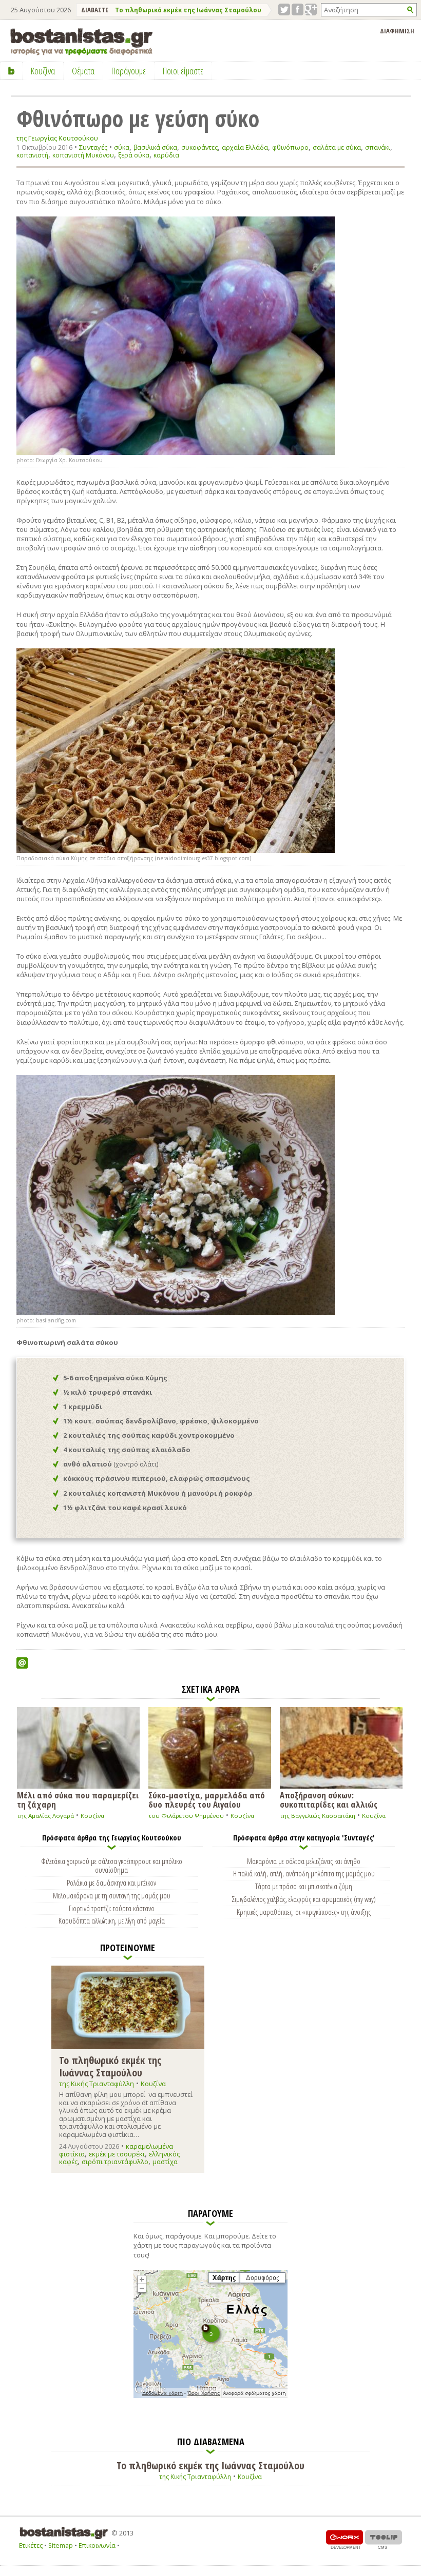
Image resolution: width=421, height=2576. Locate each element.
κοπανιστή (32, 155)
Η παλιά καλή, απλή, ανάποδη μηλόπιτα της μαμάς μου (304, 1873)
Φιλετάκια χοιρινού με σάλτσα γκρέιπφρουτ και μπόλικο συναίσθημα (112, 1866)
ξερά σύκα (134, 155)
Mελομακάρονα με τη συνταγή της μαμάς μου (112, 1895)
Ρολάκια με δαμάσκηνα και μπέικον (111, 1883)
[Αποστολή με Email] (22, 1663)
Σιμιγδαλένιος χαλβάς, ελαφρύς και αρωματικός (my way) (304, 1899)
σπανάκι (378, 147)
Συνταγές (93, 147)
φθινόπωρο (290, 147)
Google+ (311, 9)
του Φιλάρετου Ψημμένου (186, 1816)
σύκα (122, 147)
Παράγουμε (129, 71)
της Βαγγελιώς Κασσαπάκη (318, 1816)
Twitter (284, 9)
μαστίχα (165, 2162)
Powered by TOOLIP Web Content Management (384, 2539)
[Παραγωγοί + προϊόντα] (210, 2396)
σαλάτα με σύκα (337, 147)
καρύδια (166, 155)
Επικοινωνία (97, 2545)
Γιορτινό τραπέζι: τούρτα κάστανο (112, 1908)
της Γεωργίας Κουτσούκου (57, 138)
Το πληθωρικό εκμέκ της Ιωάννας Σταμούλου (188, 10)
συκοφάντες (199, 147)
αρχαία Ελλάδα (245, 147)
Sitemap (61, 2545)
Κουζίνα (92, 1816)
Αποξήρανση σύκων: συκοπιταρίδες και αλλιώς (329, 1799)
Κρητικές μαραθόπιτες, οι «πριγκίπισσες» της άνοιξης (304, 1912)
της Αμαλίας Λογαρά (45, 1816)
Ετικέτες (31, 2545)
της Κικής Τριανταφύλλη (97, 2084)
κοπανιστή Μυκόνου (83, 155)
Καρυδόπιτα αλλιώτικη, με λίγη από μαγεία (112, 1920)
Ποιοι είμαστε (183, 71)
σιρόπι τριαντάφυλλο (115, 2162)
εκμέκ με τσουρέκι (117, 2154)
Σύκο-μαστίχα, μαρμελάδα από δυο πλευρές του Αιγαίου (207, 1799)
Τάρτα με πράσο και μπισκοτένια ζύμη (304, 1886)
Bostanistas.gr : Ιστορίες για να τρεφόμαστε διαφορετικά (81, 42)
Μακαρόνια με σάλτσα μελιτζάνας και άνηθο (304, 1861)
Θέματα (83, 71)
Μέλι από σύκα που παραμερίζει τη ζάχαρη (78, 1799)
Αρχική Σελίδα (12, 71)
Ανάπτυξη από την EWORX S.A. (345, 2539)
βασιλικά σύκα (155, 147)
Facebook (298, 9)
